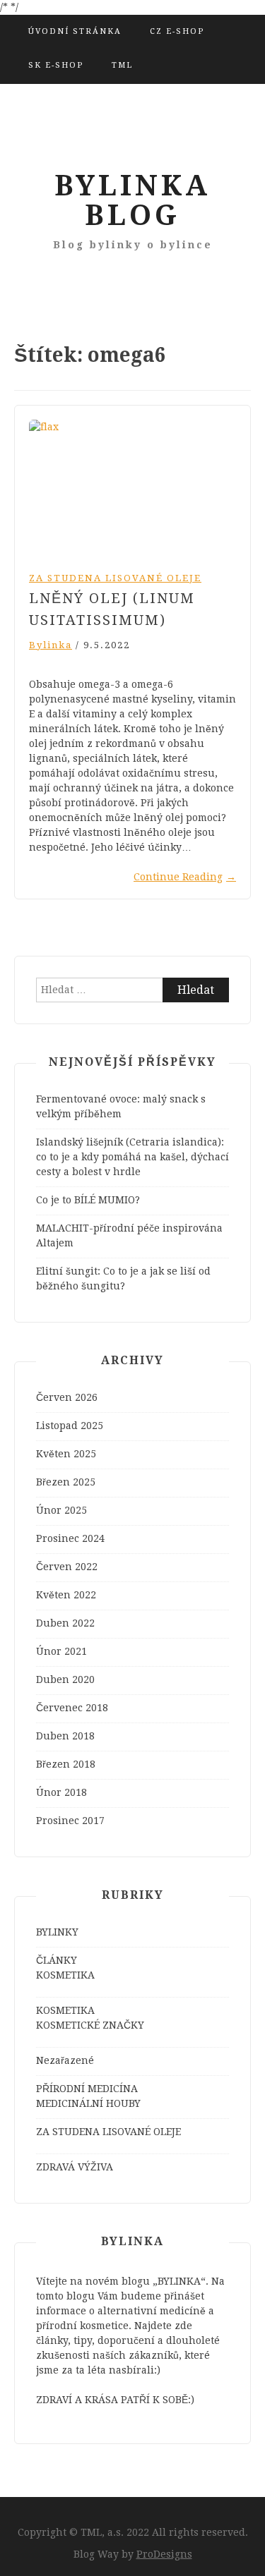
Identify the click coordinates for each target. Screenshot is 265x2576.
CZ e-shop (177, 31)
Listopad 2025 (70, 1426)
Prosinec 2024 (70, 1538)
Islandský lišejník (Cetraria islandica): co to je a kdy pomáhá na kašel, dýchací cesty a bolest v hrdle (132, 1157)
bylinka (51, 645)
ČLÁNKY (57, 1960)
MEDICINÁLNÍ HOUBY (88, 2103)
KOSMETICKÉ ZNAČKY (90, 2025)
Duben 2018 (65, 1736)
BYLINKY (57, 1932)
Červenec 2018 (72, 1708)
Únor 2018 (61, 1792)
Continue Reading (185, 877)
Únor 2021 (61, 1651)
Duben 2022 (65, 1623)
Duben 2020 (65, 1679)
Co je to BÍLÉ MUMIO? (88, 1200)
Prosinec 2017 (70, 1821)
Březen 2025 (66, 1482)
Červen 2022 (67, 1567)
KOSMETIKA (65, 1975)
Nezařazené (65, 2060)
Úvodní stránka (75, 31)
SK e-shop (56, 65)
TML (122, 65)
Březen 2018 (66, 1764)
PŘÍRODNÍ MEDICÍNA (87, 2089)
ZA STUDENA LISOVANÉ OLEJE (115, 578)
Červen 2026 (67, 1397)
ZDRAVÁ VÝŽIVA (75, 2167)
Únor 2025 (61, 1510)
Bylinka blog (132, 201)
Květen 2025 (66, 1454)
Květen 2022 (66, 1595)
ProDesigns (164, 2554)
